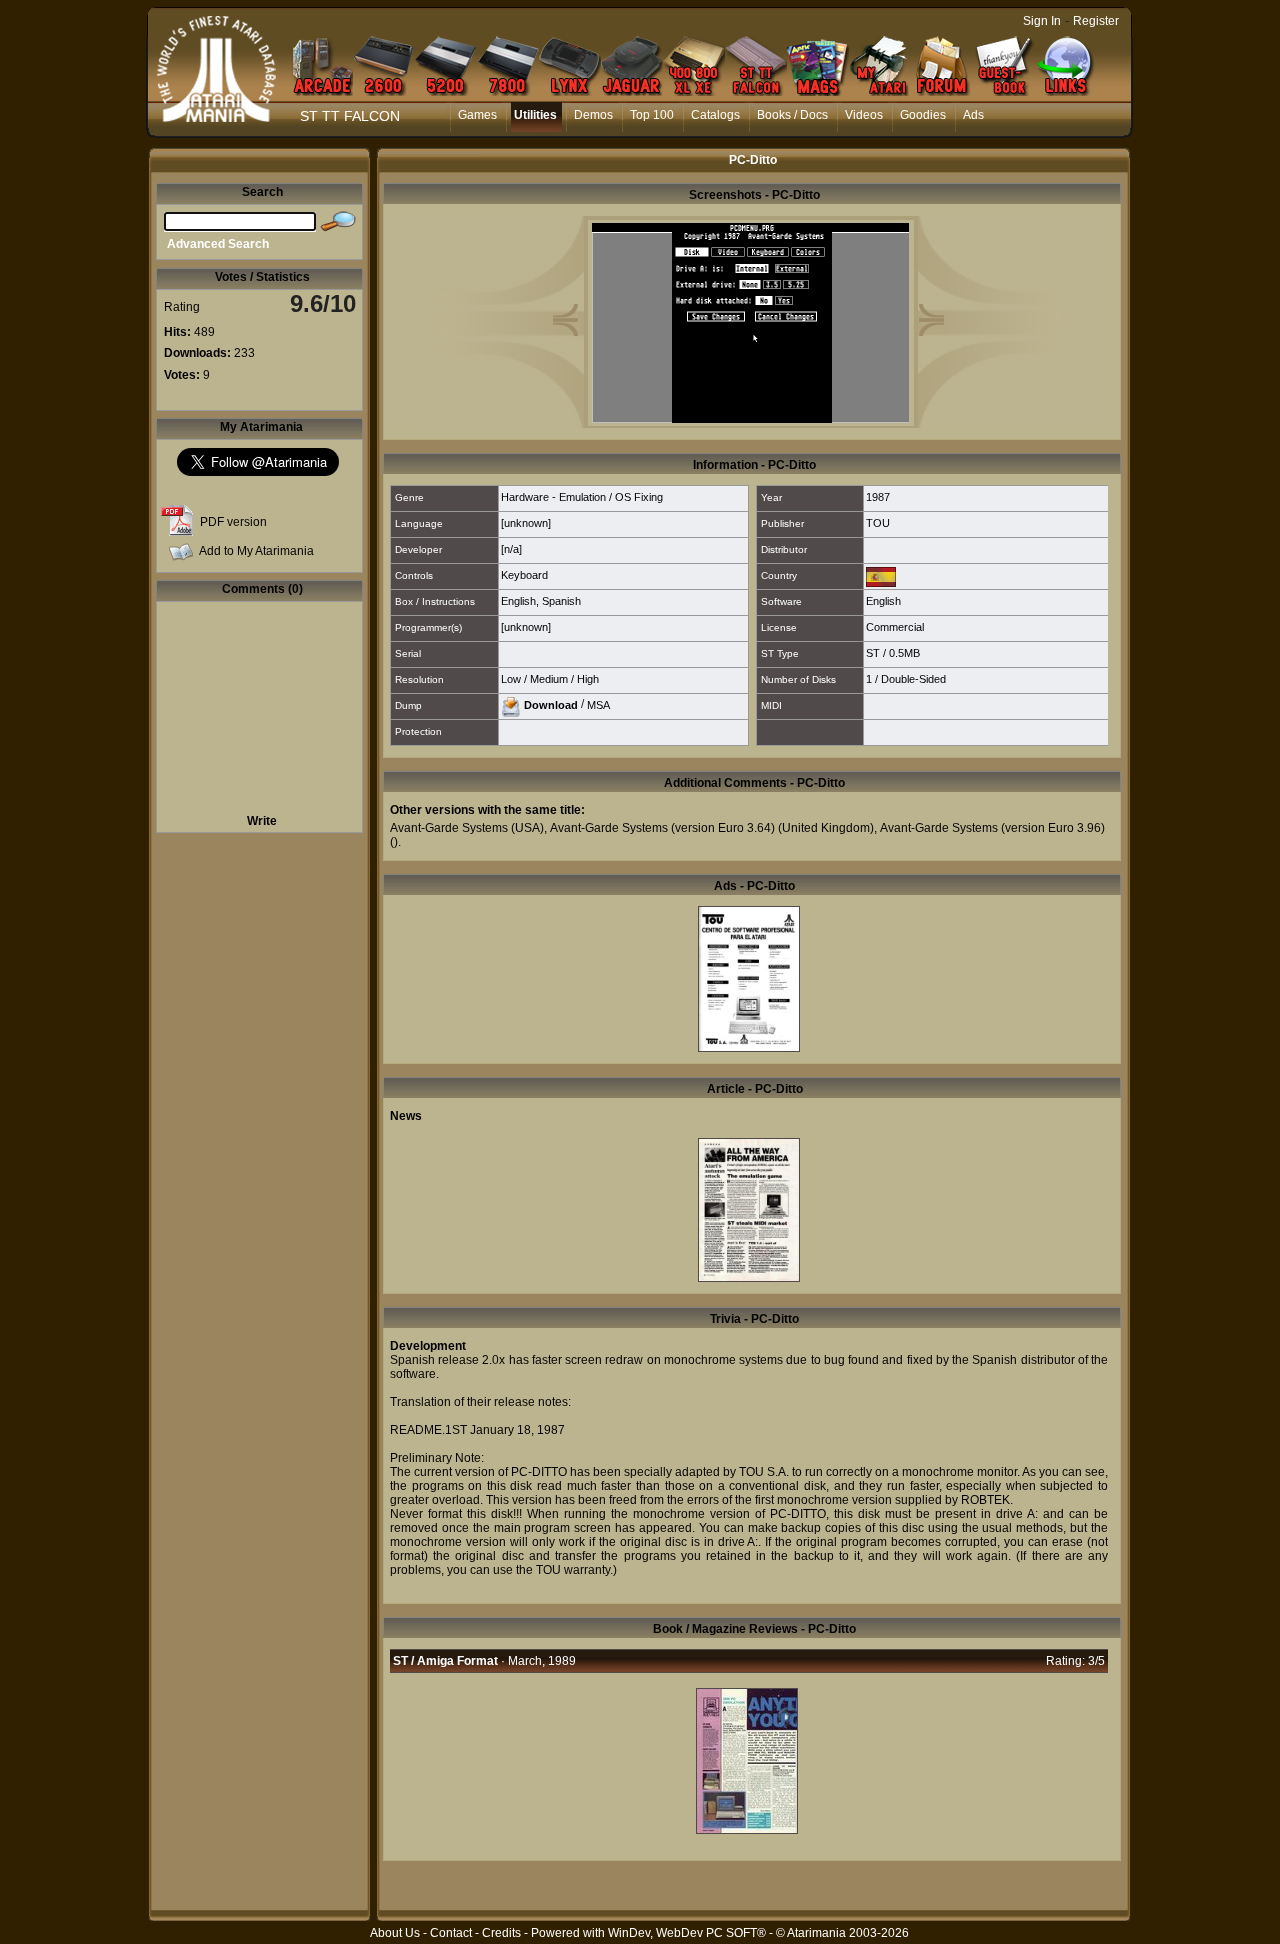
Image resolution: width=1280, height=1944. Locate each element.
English (518, 601)
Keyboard (524, 575)
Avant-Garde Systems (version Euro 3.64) (662, 828)
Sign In (1042, 21)
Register (1096, 21)
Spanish (561, 601)
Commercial (895, 627)
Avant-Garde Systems (449, 828)
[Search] (338, 222)
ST (873, 653)
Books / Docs (792, 115)
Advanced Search (218, 244)
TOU (878, 523)
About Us (395, 1933)
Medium (549, 679)
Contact (451, 1933)
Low (511, 679)
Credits (501, 1933)
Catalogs (715, 115)
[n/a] (511, 549)
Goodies (923, 115)
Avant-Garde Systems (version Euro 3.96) (992, 828)
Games (477, 115)
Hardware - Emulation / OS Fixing (582, 497)
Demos (593, 115)
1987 (878, 497)
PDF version (233, 522)
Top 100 (652, 115)
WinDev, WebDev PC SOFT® (687, 1933)
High (588, 679)
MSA (598, 704)
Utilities (535, 115)
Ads (973, 115)
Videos (864, 115)
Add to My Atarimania (256, 551)
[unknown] (526, 523)
